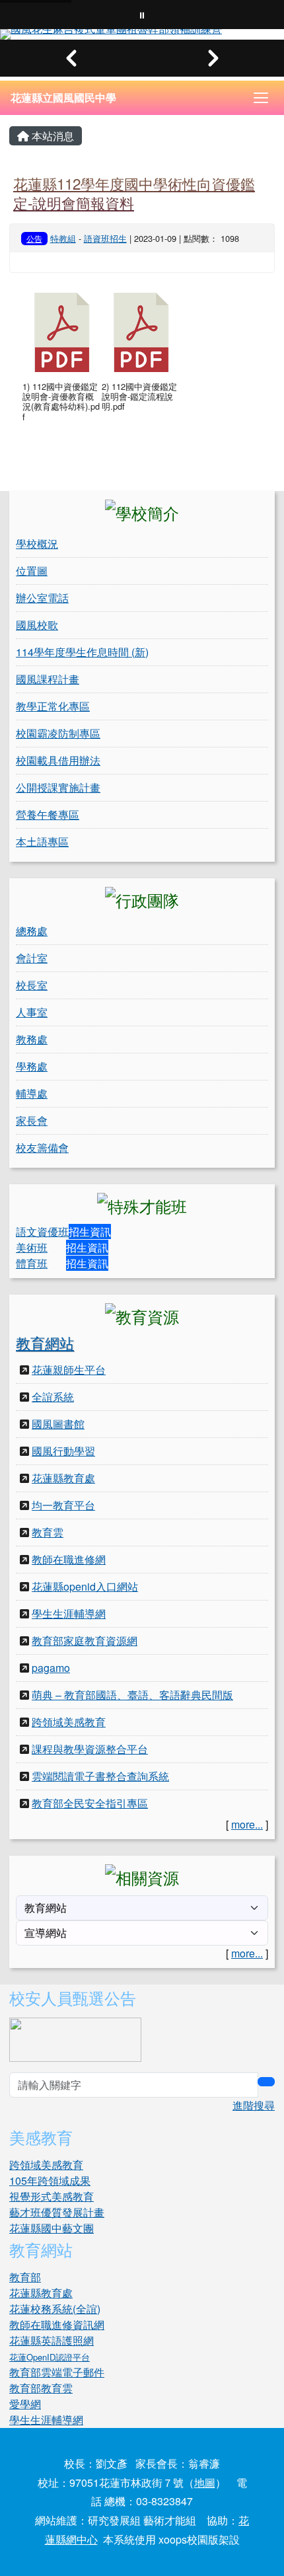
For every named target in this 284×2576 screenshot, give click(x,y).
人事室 (32, 1012)
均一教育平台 (63, 1505)
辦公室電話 (42, 598)
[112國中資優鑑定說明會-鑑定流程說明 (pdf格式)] (141, 332)
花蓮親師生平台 (69, 1370)
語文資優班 (42, 1231)
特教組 (63, 238)
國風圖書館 (58, 1424)
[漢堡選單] (261, 98)
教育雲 (48, 1532)
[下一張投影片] (213, 58)
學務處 (32, 1066)
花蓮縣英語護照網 (52, 2340)
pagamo (51, 1668)
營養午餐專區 (48, 814)
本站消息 (52, 136)
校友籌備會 (42, 1148)
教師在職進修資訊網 (57, 2325)
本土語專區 (42, 842)
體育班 (32, 1263)
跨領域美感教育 (69, 1722)
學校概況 (37, 544)
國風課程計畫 (48, 679)
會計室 (32, 958)
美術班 (32, 1247)
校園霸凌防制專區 (58, 733)
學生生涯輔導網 (69, 1613)
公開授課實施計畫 (58, 787)
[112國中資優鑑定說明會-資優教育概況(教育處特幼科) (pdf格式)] (62, 332)
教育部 (25, 2277)
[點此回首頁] (142, 34)
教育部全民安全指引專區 (90, 1803)
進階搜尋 (254, 2105)
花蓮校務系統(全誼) (55, 2309)
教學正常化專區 (53, 706)
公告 (34, 238)
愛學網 (25, 2404)
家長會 (32, 1120)
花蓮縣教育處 (63, 1478)
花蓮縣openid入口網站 (85, 1586)
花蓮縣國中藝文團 (52, 2228)
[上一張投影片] (71, 58)
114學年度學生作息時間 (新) (82, 652)
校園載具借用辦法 (58, 760)
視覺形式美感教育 (52, 2196)
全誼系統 (53, 1397)
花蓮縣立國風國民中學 (63, 97)
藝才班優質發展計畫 (57, 2212)
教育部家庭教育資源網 (85, 1641)
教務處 (32, 1039)
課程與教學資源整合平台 (90, 1749)
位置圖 (32, 571)
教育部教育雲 (41, 2388)
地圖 (205, 2482)
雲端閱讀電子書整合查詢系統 (100, 1776)
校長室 (32, 985)
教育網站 (45, 1343)
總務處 (32, 931)
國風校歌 (37, 625)
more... (247, 1824)
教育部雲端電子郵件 (57, 2372)
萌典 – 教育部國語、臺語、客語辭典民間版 (132, 1695)
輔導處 (32, 1093)
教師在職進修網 (69, 1559)
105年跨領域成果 (50, 2180)
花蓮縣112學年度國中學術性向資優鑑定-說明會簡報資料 (134, 193)
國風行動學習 (63, 1451)
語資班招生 (105, 238)
